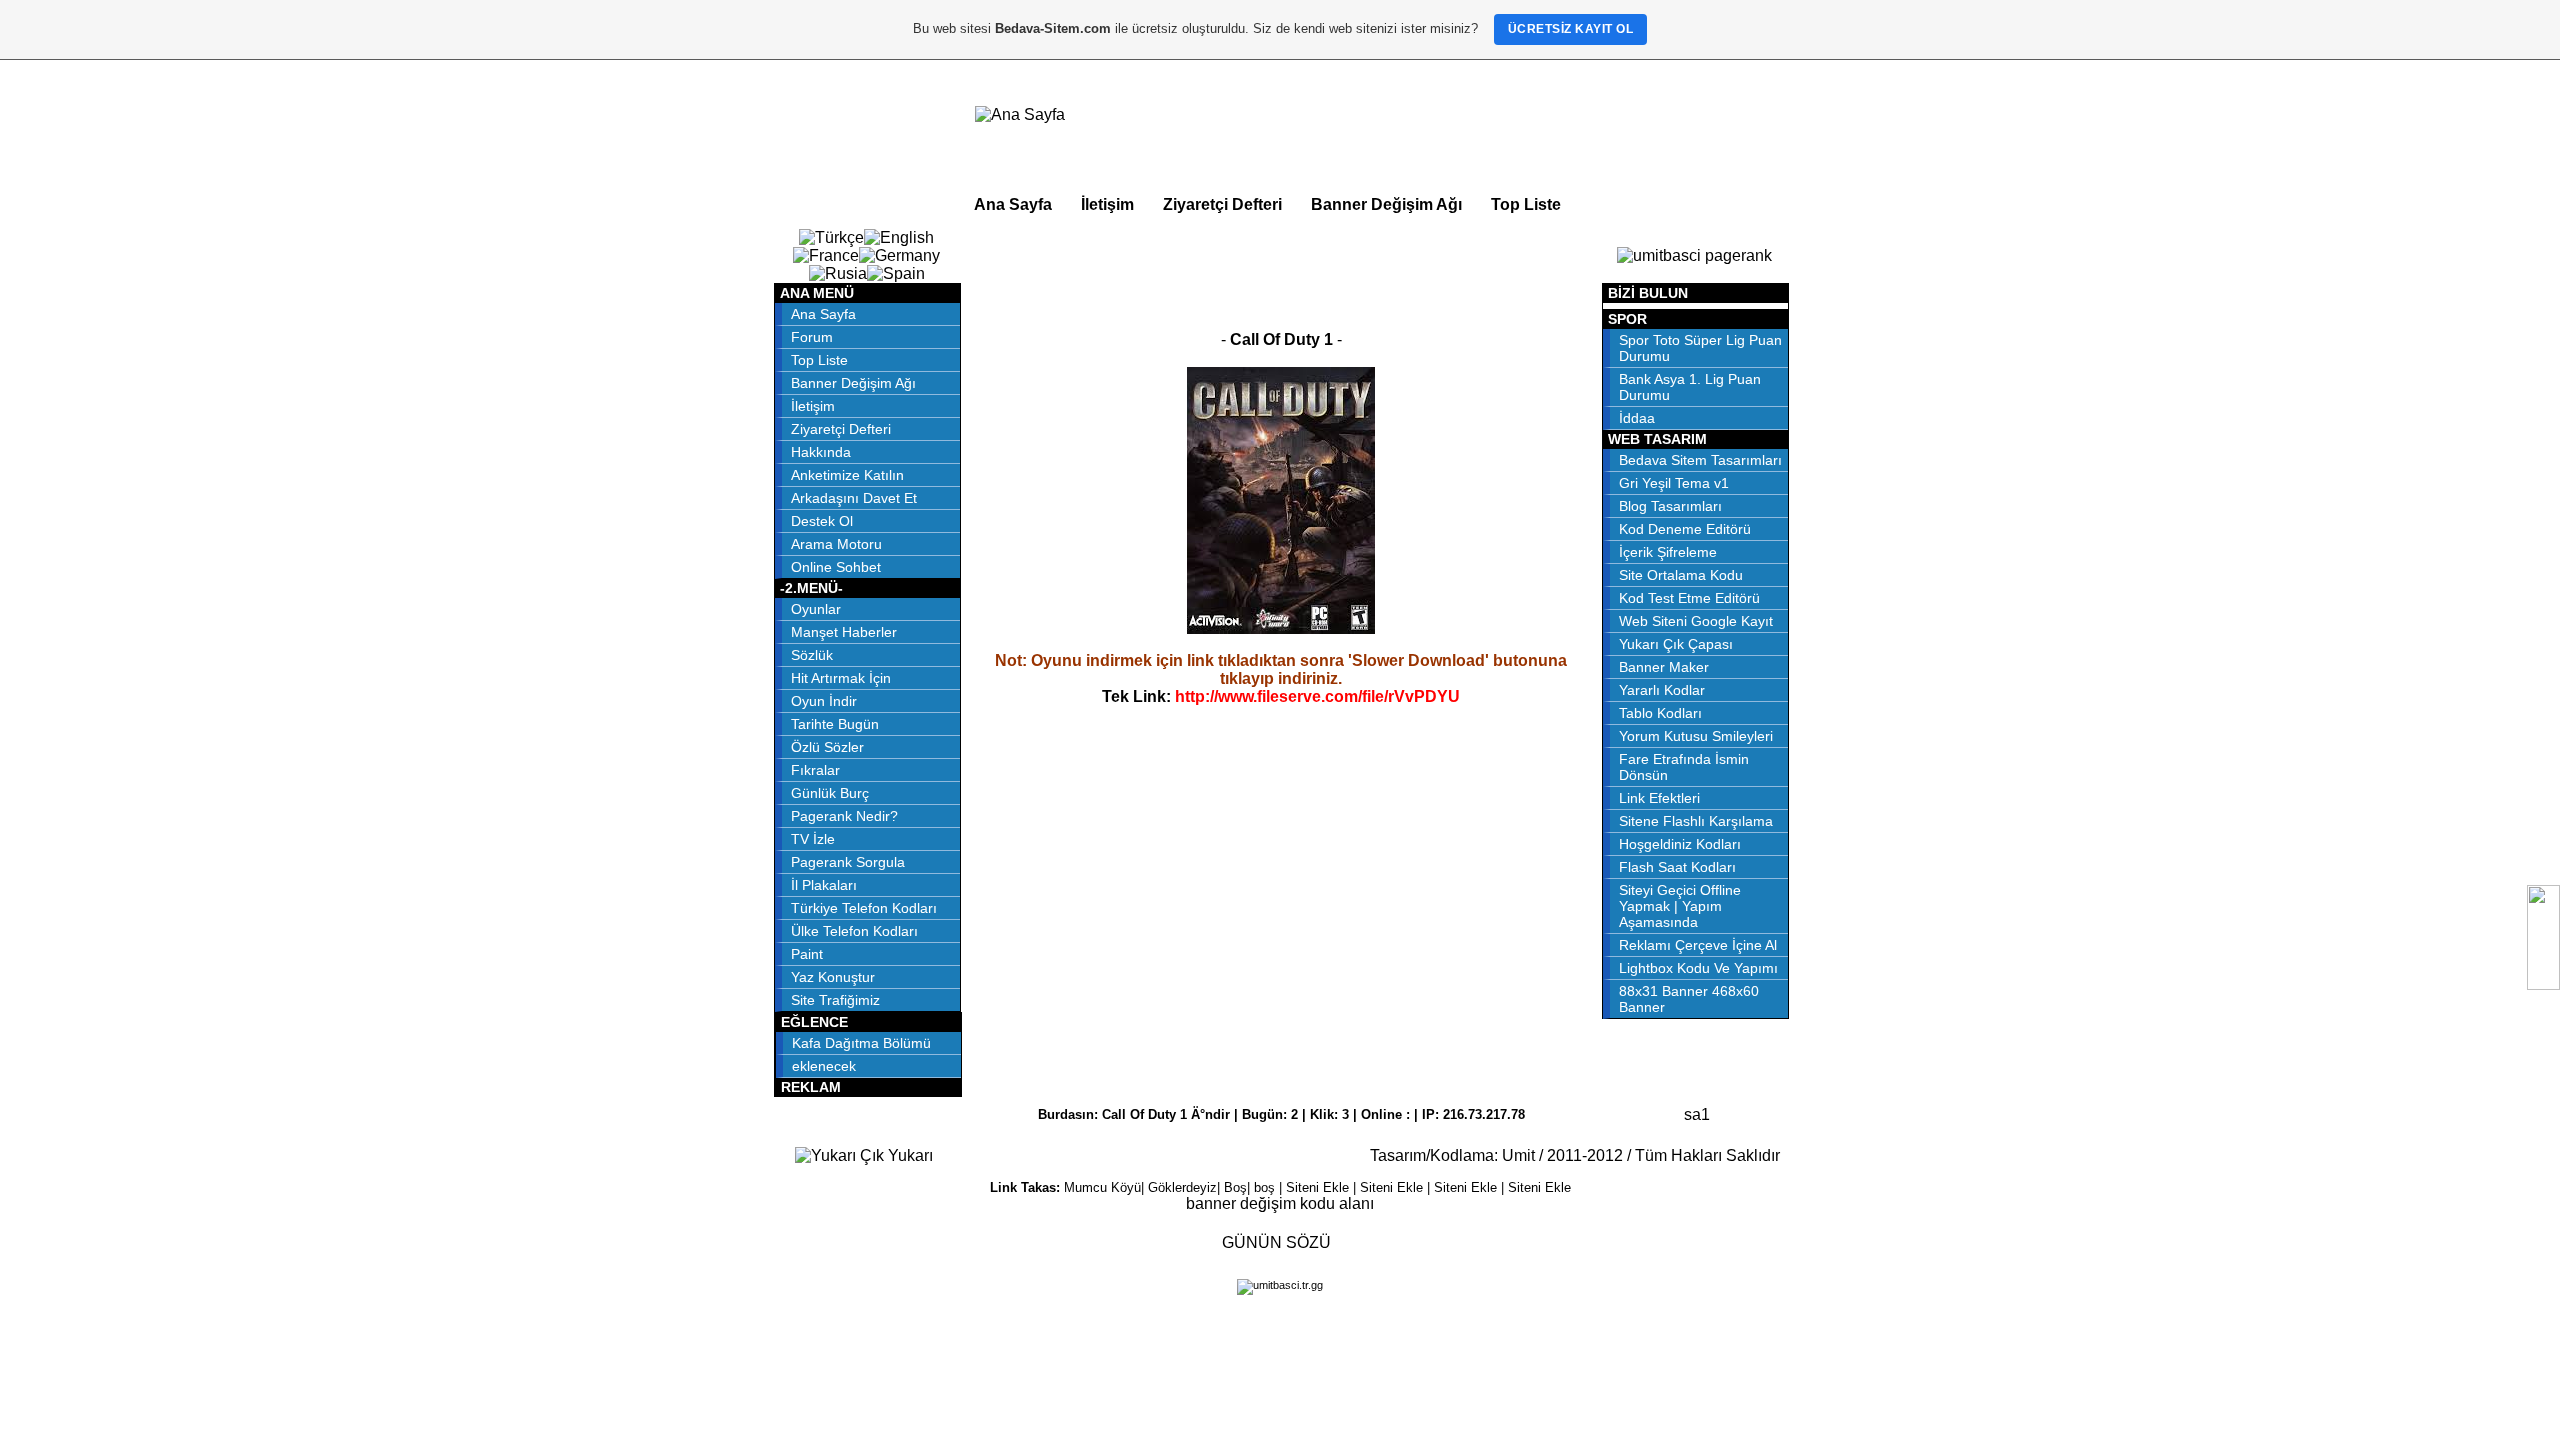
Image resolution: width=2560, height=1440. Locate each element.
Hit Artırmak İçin (841, 678)
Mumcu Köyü (1102, 1187)
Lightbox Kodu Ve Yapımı (1698, 968)
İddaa (1637, 418)
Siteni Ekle (1317, 1187)
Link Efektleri (1659, 798)
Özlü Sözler (827, 747)
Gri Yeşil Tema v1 (1674, 483)
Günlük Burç (830, 793)
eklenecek (824, 1066)
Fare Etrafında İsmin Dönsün (1684, 767)
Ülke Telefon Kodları (854, 931)
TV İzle (813, 839)
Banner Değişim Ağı (1386, 204)
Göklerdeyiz (1182, 1187)
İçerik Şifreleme (1668, 552)
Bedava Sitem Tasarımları (1700, 460)
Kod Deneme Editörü (1685, 529)
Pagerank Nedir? (844, 816)
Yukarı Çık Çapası (1676, 644)
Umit (1518, 1155)
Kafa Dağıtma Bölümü (861, 1043)
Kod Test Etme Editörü (1689, 598)
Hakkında (821, 452)
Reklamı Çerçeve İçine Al (1698, 945)
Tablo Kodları (1660, 713)
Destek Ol (822, 521)
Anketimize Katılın (847, 475)
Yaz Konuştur (833, 977)
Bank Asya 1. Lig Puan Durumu (1690, 387)
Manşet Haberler (844, 632)
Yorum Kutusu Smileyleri (1696, 736)
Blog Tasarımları (1670, 506)
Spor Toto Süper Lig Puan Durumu (1700, 348)
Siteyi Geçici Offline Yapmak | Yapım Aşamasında (1680, 906)
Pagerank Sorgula (848, 862)
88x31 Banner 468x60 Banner (1689, 999)
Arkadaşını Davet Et (854, 498)
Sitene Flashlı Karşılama (1696, 821)
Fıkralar (815, 770)
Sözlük (812, 655)
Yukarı (908, 1155)
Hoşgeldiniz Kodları (1680, 844)
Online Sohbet (836, 567)
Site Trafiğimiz (835, 1000)
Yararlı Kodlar (1662, 690)
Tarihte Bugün (835, 724)
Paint (807, 954)
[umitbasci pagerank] (1694, 255)
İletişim (1107, 204)
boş (1264, 1187)
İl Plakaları (824, 885)
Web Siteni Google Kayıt (1696, 621)
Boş (1235, 1187)
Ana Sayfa (1013, 204)
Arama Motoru (836, 544)
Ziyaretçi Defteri (1222, 204)
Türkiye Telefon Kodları (864, 908)
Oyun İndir (824, 701)
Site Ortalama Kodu (1681, 575)
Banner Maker (1664, 667)
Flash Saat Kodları (1677, 867)
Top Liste (1526, 204)
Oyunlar (816, 609)
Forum (812, 337)
